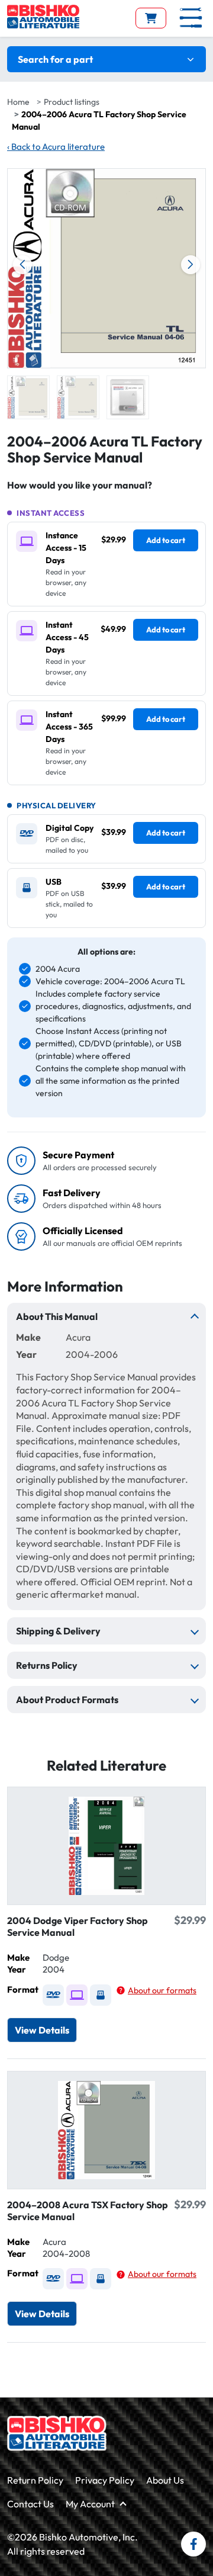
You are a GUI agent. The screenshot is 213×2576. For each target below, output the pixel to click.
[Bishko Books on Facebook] (193, 2544)
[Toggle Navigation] (191, 18)
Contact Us (30, 2504)
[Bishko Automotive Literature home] (57, 2433)
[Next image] (191, 265)
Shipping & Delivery (58, 1631)
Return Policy (35, 2480)
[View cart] (151, 18)
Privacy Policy (105, 2480)
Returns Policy (47, 1665)
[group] (28, 397)
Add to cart (166, 540)
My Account (90, 2504)
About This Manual (57, 1316)
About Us (165, 2480)
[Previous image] (22, 265)
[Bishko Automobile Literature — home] (43, 17)
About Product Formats (67, 1700)
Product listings (72, 102)
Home (18, 102)
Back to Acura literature (56, 147)
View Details (42, 2030)
